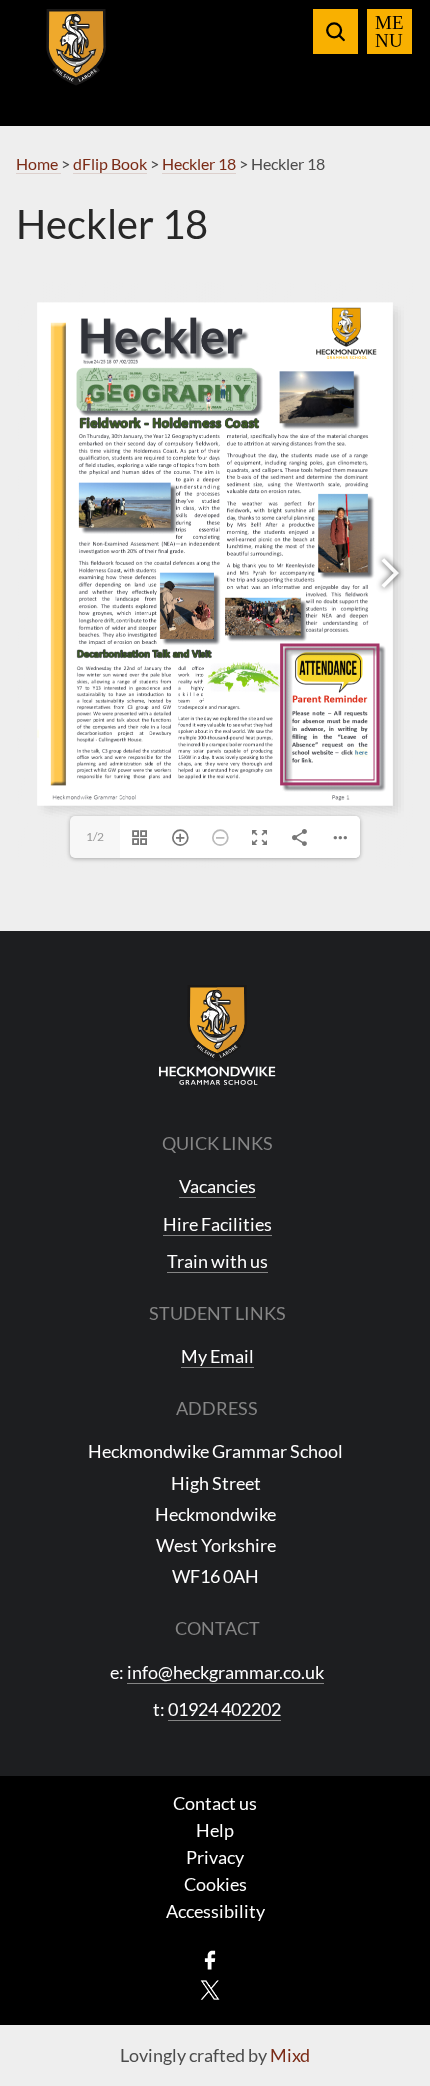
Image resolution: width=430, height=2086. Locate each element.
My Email (217, 1356)
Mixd (290, 2055)
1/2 (95, 836)
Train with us (217, 1261)
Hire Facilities (217, 1224)
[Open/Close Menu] (389, 31)
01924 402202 (224, 1709)
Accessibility (215, 1911)
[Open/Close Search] (335, 31)
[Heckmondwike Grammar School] (76, 59)
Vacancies (217, 1186)
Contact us (215, 1803)
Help (215, 1830)
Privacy (215, 1857)
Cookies (215, 1884)
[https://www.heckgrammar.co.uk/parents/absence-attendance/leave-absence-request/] (361, 751)
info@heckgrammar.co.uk (225, 1672)
